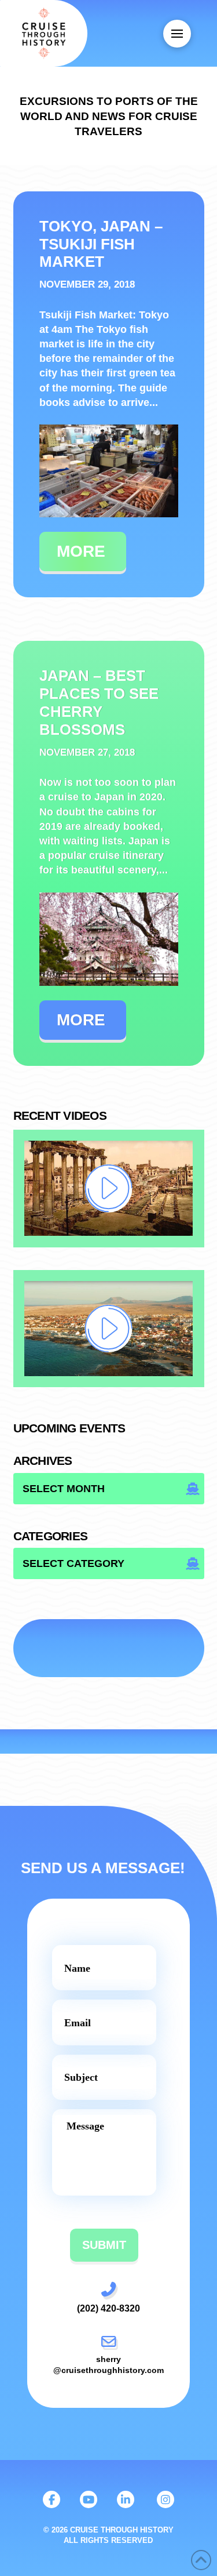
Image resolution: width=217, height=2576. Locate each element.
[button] (177, 34)
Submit (104, 2245)
